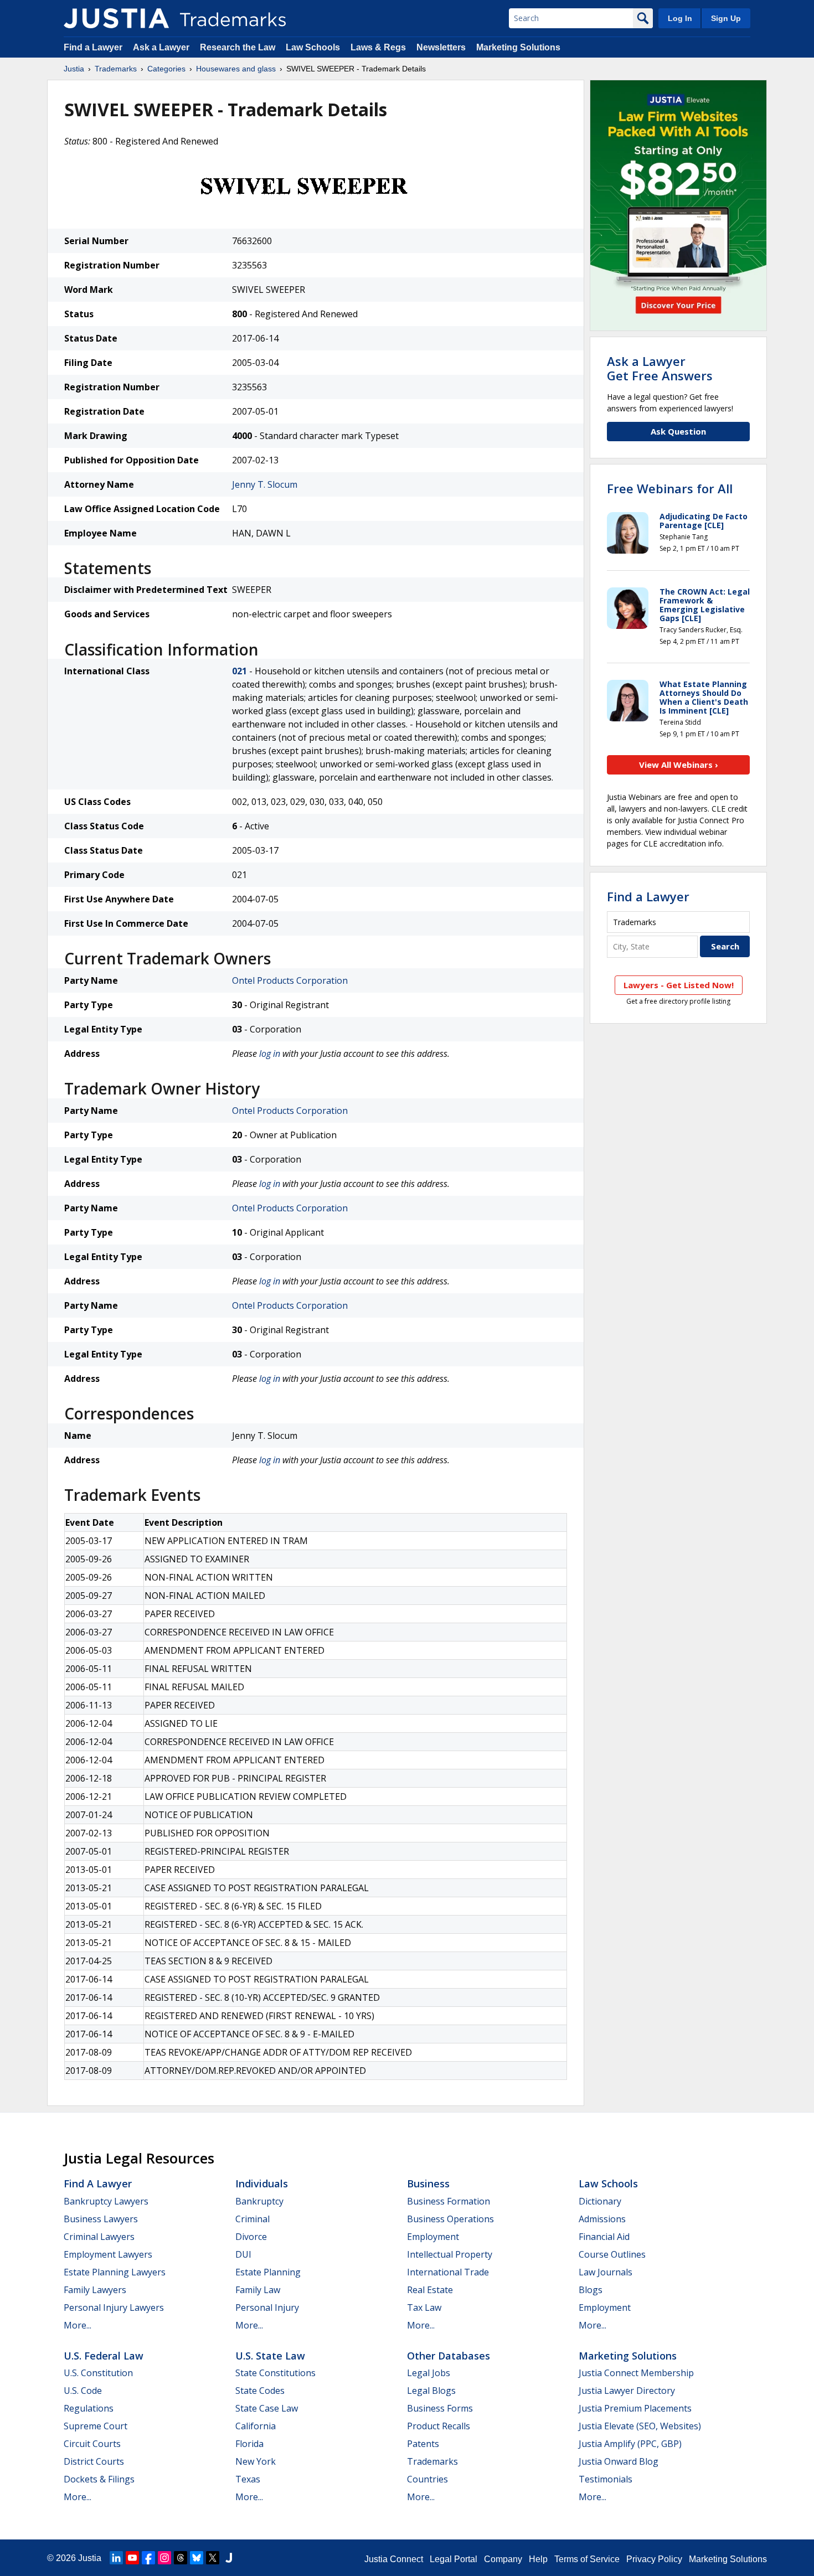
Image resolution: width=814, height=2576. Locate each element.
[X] (213, 2558)
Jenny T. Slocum (265, 484)
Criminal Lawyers (99, 2237)
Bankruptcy (259, 2201)
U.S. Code (83, 2391)
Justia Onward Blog (619, 2461)
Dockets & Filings (99, 2479)
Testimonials (606, 2479)
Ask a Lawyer (161, 47)
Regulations (89, 2408)
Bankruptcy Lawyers (106, 2201)
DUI (243, 2254)
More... (78, 2325)
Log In (680, 18)
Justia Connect (394, 2559)
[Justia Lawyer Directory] (229, 2558)
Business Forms (440, 2408)
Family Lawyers (95, 2290)
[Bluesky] (197, 2558)
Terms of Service (587, 2559)
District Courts (94, 2461)
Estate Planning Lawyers (115, 2272)
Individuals (262, 2183)
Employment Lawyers (108, 2254)
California (256, 2426)
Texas (248, 2479)
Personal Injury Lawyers (114, 2307)
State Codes (260, 2391)
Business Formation (449, 2201)
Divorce (251, 2237)
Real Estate (430, 2290)
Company (503, 2559)
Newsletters (441, 47)
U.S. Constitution (98, 2373)
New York (256, 2461)
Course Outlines (612, 2254)
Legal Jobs (429, 2373)
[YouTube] (132, 2558)
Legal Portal (454, 2559)
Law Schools (313, 47)
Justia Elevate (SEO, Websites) (640, 2426)
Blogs (591, 2290)
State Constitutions (275, 2373)
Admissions (602, 2219)
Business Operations (450, 2219)
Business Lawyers (101, 2219)
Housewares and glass (236, 69)
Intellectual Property (450, 2254)
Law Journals (606, 2272)
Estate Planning (268, 2272)
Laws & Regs (378, 47)
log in (270, 1054)
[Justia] (116, 18)
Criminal (253, 2219)
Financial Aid (604, 2237)
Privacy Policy (654, 2559)
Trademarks (116, 69)
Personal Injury (267, 2307)
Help (538, 2559)
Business (428, 2183)
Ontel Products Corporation (290, 980)
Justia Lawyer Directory (627, 2391)
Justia (74, 69)
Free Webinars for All (670, 488)
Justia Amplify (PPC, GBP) (630, 2444)
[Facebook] (148, 2558)
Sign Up (726, 18)
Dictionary (600, 2201)
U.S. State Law (270, 2356)
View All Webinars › (679, 765)
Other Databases (449, 2356)
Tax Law (424, 2307)
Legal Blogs (431, 2391)
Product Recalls (439, 2426)
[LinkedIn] (116, 2558)
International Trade (448, 2272)
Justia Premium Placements (635, 2408)
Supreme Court (96, 2426)
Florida (249, 2444)
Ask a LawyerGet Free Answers (660, 368)
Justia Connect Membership (636, 2373)
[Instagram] (164, 2558)
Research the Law (238, 47)
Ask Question (678, 431)
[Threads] (181, 2558)
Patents (423, 2444)
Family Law (258, 2290)
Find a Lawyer (93, 47)
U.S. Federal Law (104, 2356)
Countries (427, 2479)
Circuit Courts (92, 2444)
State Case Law (267, 2408)
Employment (433, 2237)
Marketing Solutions (518, 47)
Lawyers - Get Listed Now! (679, 985)
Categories (166, 69)
